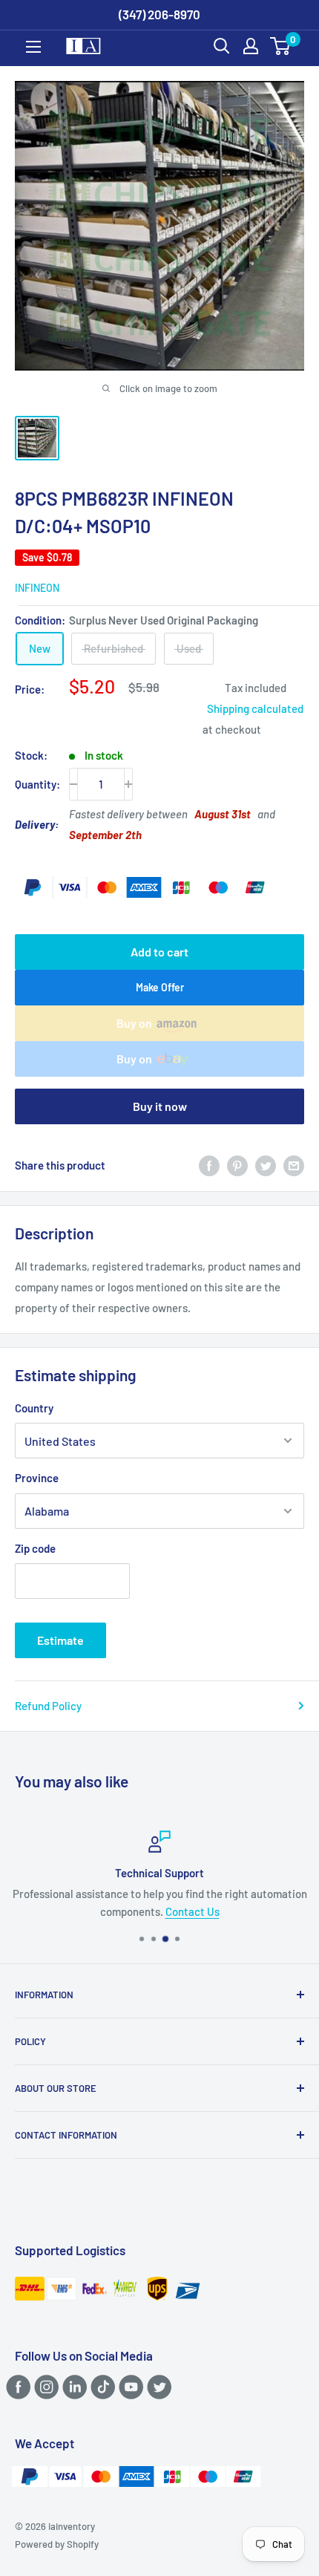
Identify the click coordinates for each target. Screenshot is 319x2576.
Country (34, 1408)
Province (37, 1478)
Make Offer (160, 987)
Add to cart (159, 952)
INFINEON (37, 588)
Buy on (134, 1023)
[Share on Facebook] (209, 1165)
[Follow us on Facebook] (16, 2387)
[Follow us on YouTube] (129, 2387)
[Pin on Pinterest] (237, 1165)
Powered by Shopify (57, 2544)
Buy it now (160, 1106)
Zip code (35, 1548)
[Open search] (222, 46)
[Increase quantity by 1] (128, 784)
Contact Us (193, 1911)
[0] (281, 46)
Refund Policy (48, 1706)
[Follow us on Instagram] (44, 2387)
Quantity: (37, 784)
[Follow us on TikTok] (101, 2387)
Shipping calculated (255, 708)
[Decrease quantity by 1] (73, 784)
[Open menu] (33, 47)
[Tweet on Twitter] (266, 1165)
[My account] (251, 46)
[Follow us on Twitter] (157, 2387)
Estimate (60, 1640)
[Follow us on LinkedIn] (72, 2387)
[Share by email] (294, 1165)
